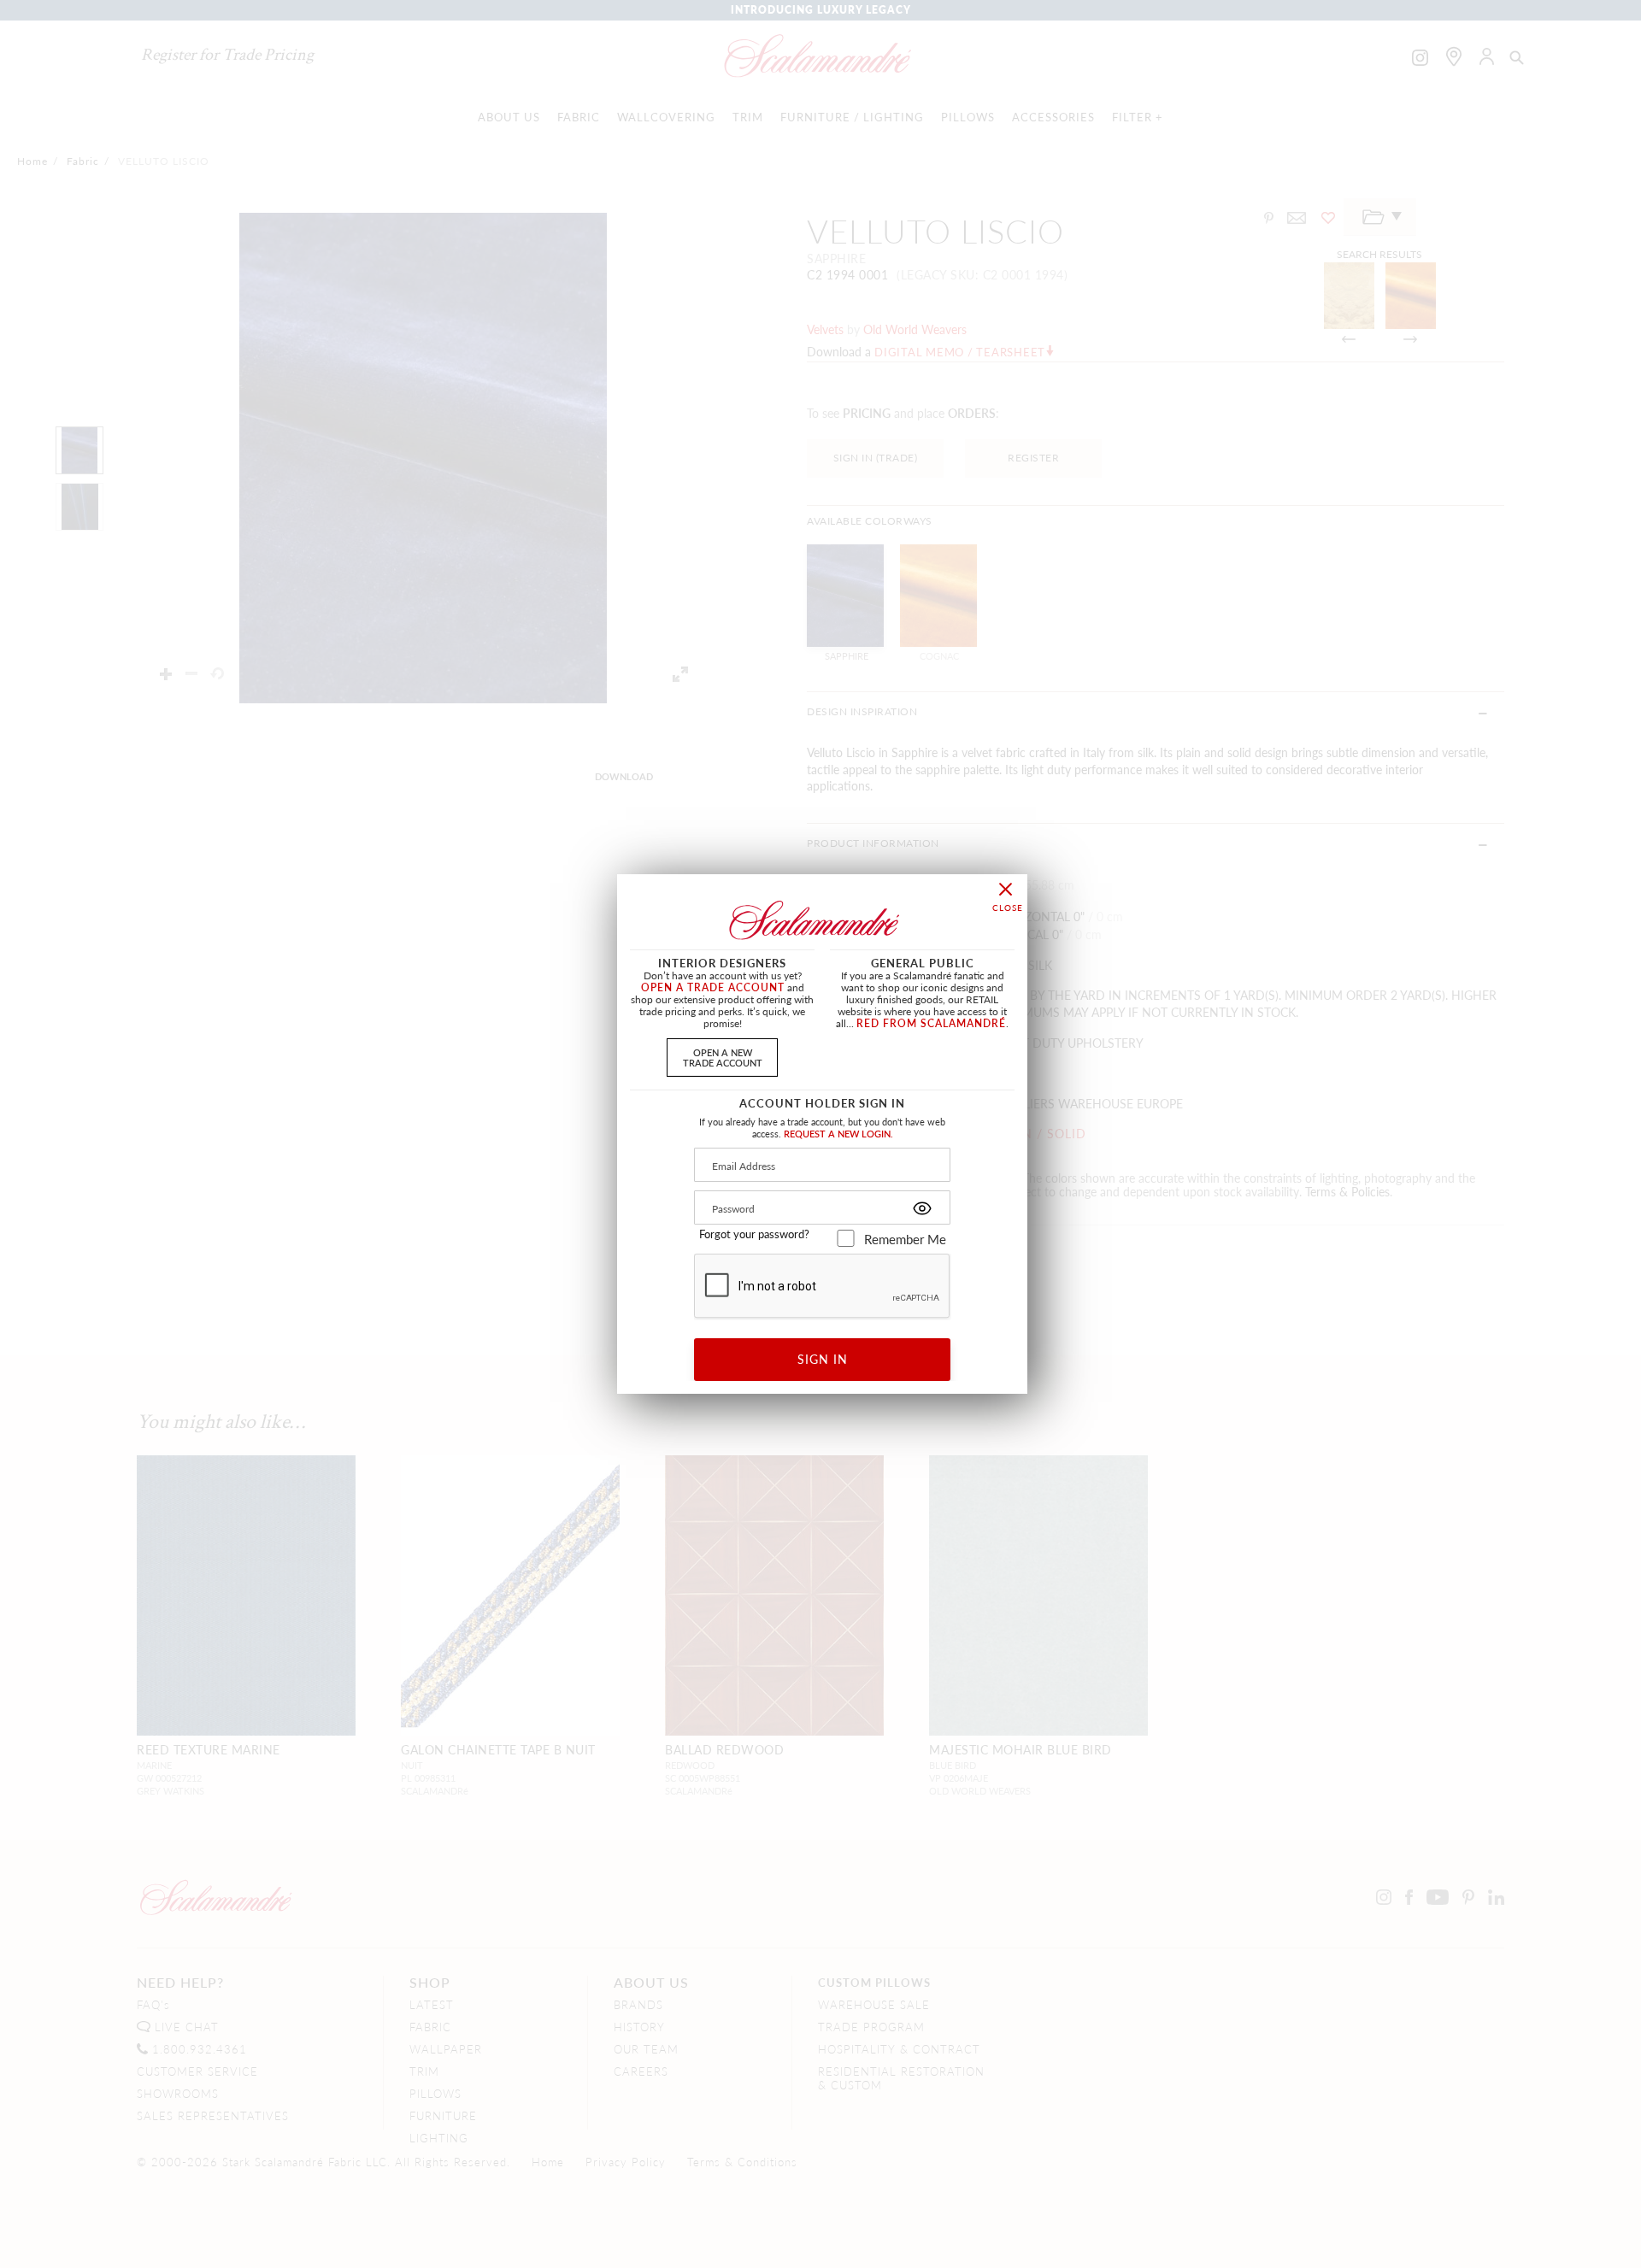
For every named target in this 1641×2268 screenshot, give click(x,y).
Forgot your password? (754, 1234)
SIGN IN (823, 1359)
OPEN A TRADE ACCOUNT (713, 987)
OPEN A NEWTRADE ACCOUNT (723, 1057)
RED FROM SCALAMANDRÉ (931, 1023)
